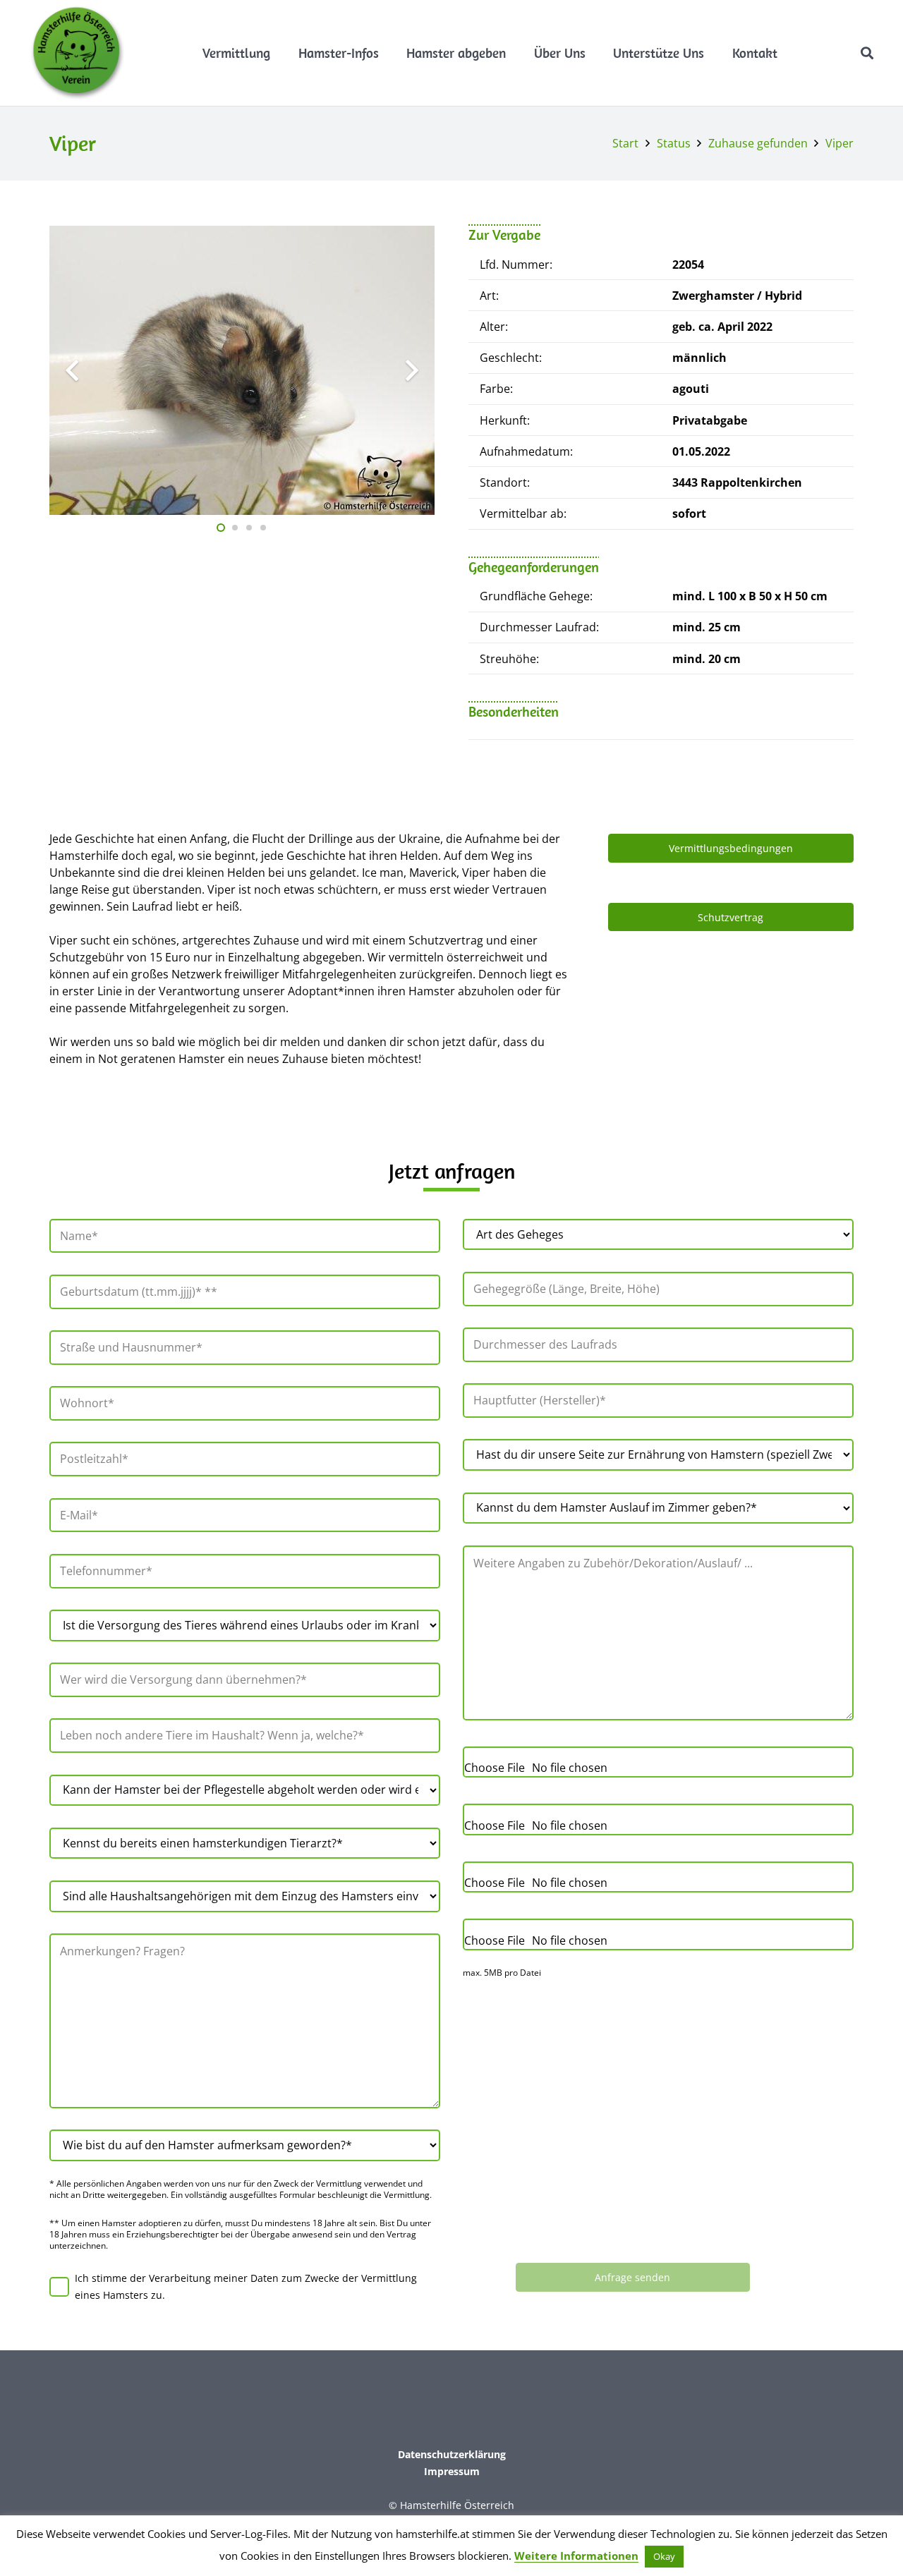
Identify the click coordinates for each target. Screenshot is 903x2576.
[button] (278, 53)
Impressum (452, 2471)
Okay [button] (664, 2556)
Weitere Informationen (576, 2556)
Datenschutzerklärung (452, 2454)
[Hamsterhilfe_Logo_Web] (78, 53)
